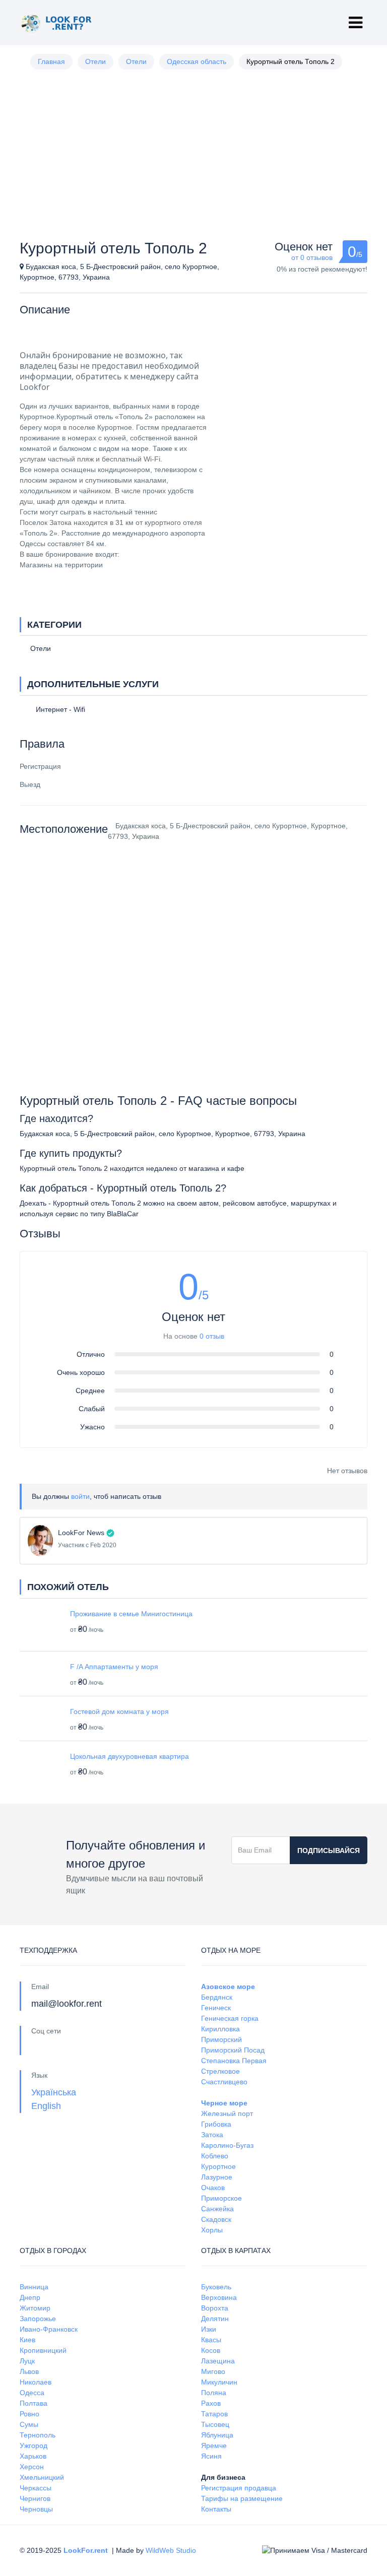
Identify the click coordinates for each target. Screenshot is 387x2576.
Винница (34, 2287)
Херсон (32, 2467)
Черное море (224, 2103)
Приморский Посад (233, 2050)
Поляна (214, 2393)
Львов (29, 2371)
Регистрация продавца (239, 2488)
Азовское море (228, 1987)
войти (80, 1496)
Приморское (221, 2198)
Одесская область (197, 61)
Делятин (215, 2319)
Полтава (34, 2403)
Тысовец (215, 2424)
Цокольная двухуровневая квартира (130, 1756)
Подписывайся (329, 1851)
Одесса (32, 2393)
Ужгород (34, 2446)
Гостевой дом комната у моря (119, 1711)
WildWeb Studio (171, 2550)
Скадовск (216, 2219)
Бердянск (217, 1997)
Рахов (211, 2403)
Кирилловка (220, 2029)
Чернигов (35, 2498)
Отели (95, 61)
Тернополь (38, 2435)
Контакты (216, 2509)
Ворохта (215, 2308)
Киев (27, 2340)
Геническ (216, 2008)
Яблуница (217, 2435)
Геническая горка (230, 2018)
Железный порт (227, 2113)
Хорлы (212, 2230)
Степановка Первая (234, 2061)
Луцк (27, 2361)
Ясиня (211, 2456)
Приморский (221, 2039)
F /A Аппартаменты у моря (114, 1667)
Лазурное (217, 2177)
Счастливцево (224, 2082)
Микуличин (219, 2382)
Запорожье (38, 2319)
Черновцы (36, 2509)
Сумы (29, 2424)
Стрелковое (220, 2071)
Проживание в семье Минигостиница (131, 1614)
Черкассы (36, 2488)
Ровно (29, 2414)
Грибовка (216, 2124)
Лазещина (218, 2361)
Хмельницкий (42, 2477)
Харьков (33, 2456)
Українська (54, 2092)
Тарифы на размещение (242, 2498)
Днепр (30, 2297)
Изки (209, 2329)
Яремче (214, 2446)
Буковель (216, 2287)
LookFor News (81, 1533)
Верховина (219, 2297)
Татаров (214, 2414)
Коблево (215, 2156)
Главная (51, 61)
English (46, 2106)
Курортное (218, 2166)
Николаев (36, 2382)
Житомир (35, 2308)
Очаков (213, 2188)
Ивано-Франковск (49, 2329)
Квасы (211, 2340)
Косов (211, 2350)
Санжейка (217, 2209)
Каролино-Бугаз (227, 2145)
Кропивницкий (43, 2350)
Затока (212, 2135)
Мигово (213, 2371)
